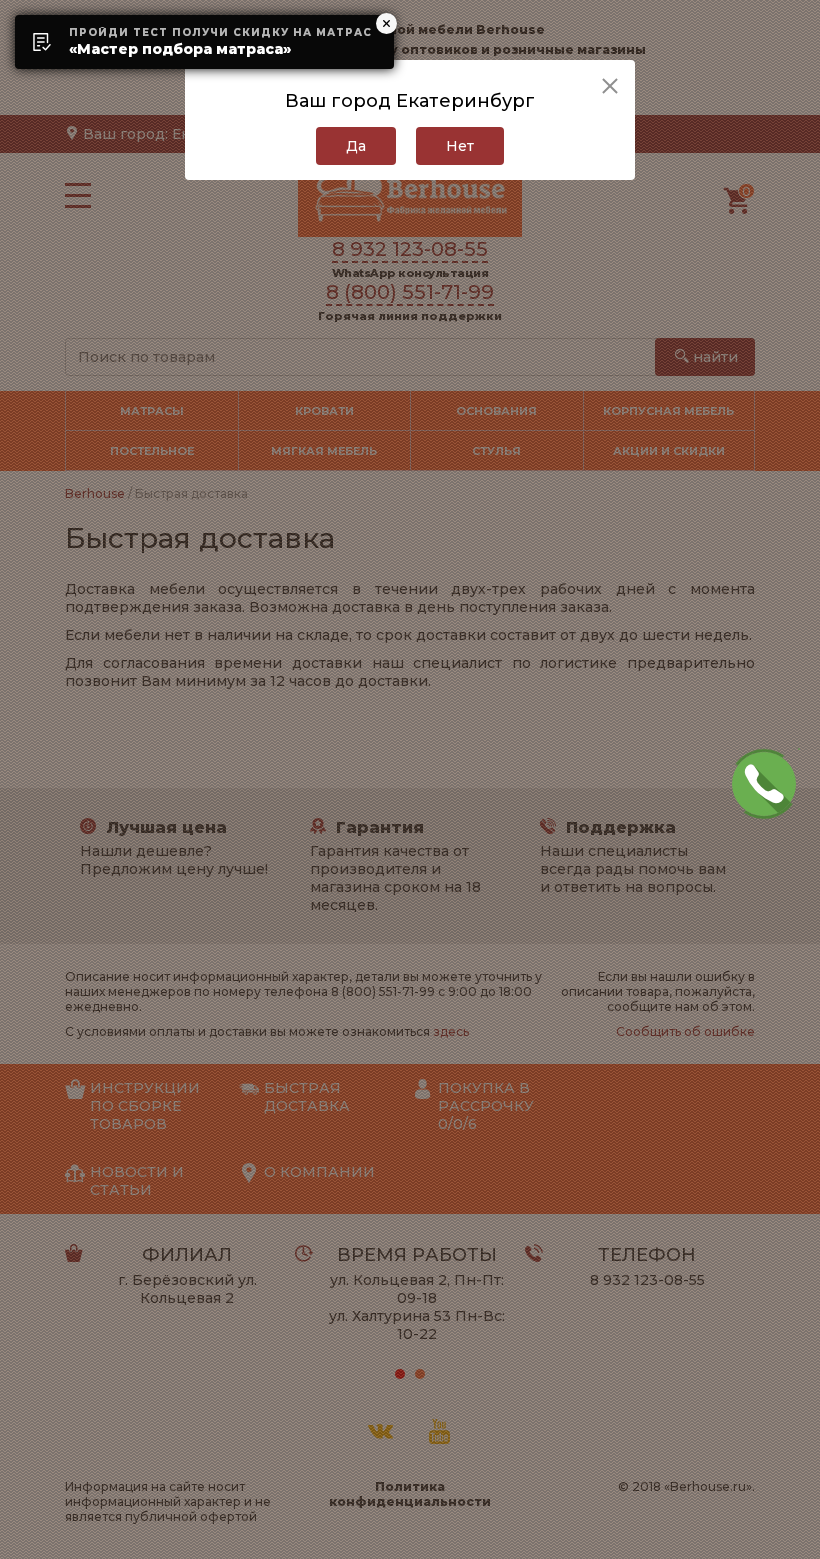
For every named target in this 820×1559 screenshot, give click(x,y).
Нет (460, 146)
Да (356, 146)
